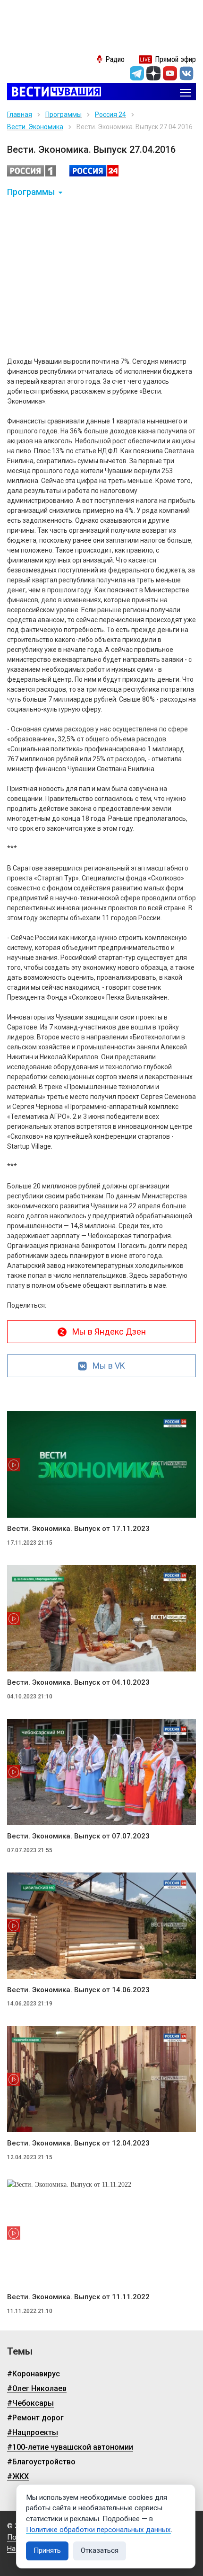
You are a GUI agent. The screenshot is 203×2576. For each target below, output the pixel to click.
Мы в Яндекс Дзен (109, 1332)
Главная (20, 114)
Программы (63, 114)
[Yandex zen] (153, 73)
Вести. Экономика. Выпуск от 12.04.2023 (78, 2143)
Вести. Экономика (35, 127)
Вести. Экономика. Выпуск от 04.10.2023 (78, 1682)
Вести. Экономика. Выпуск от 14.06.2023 (78, 1990)
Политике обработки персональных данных (98, 2530)
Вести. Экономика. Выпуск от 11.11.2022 (78, 2297)
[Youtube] (170, 73)
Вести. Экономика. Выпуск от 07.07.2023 (78, 1836)
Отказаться (100, 2550)
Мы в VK (109, 1366)
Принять (47, 2550)
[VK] (186, 73)
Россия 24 (110, 114)
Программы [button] (31, 192)
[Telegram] (137, 73)
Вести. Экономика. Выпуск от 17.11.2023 (78, 1529)
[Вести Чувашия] (54, 92)
